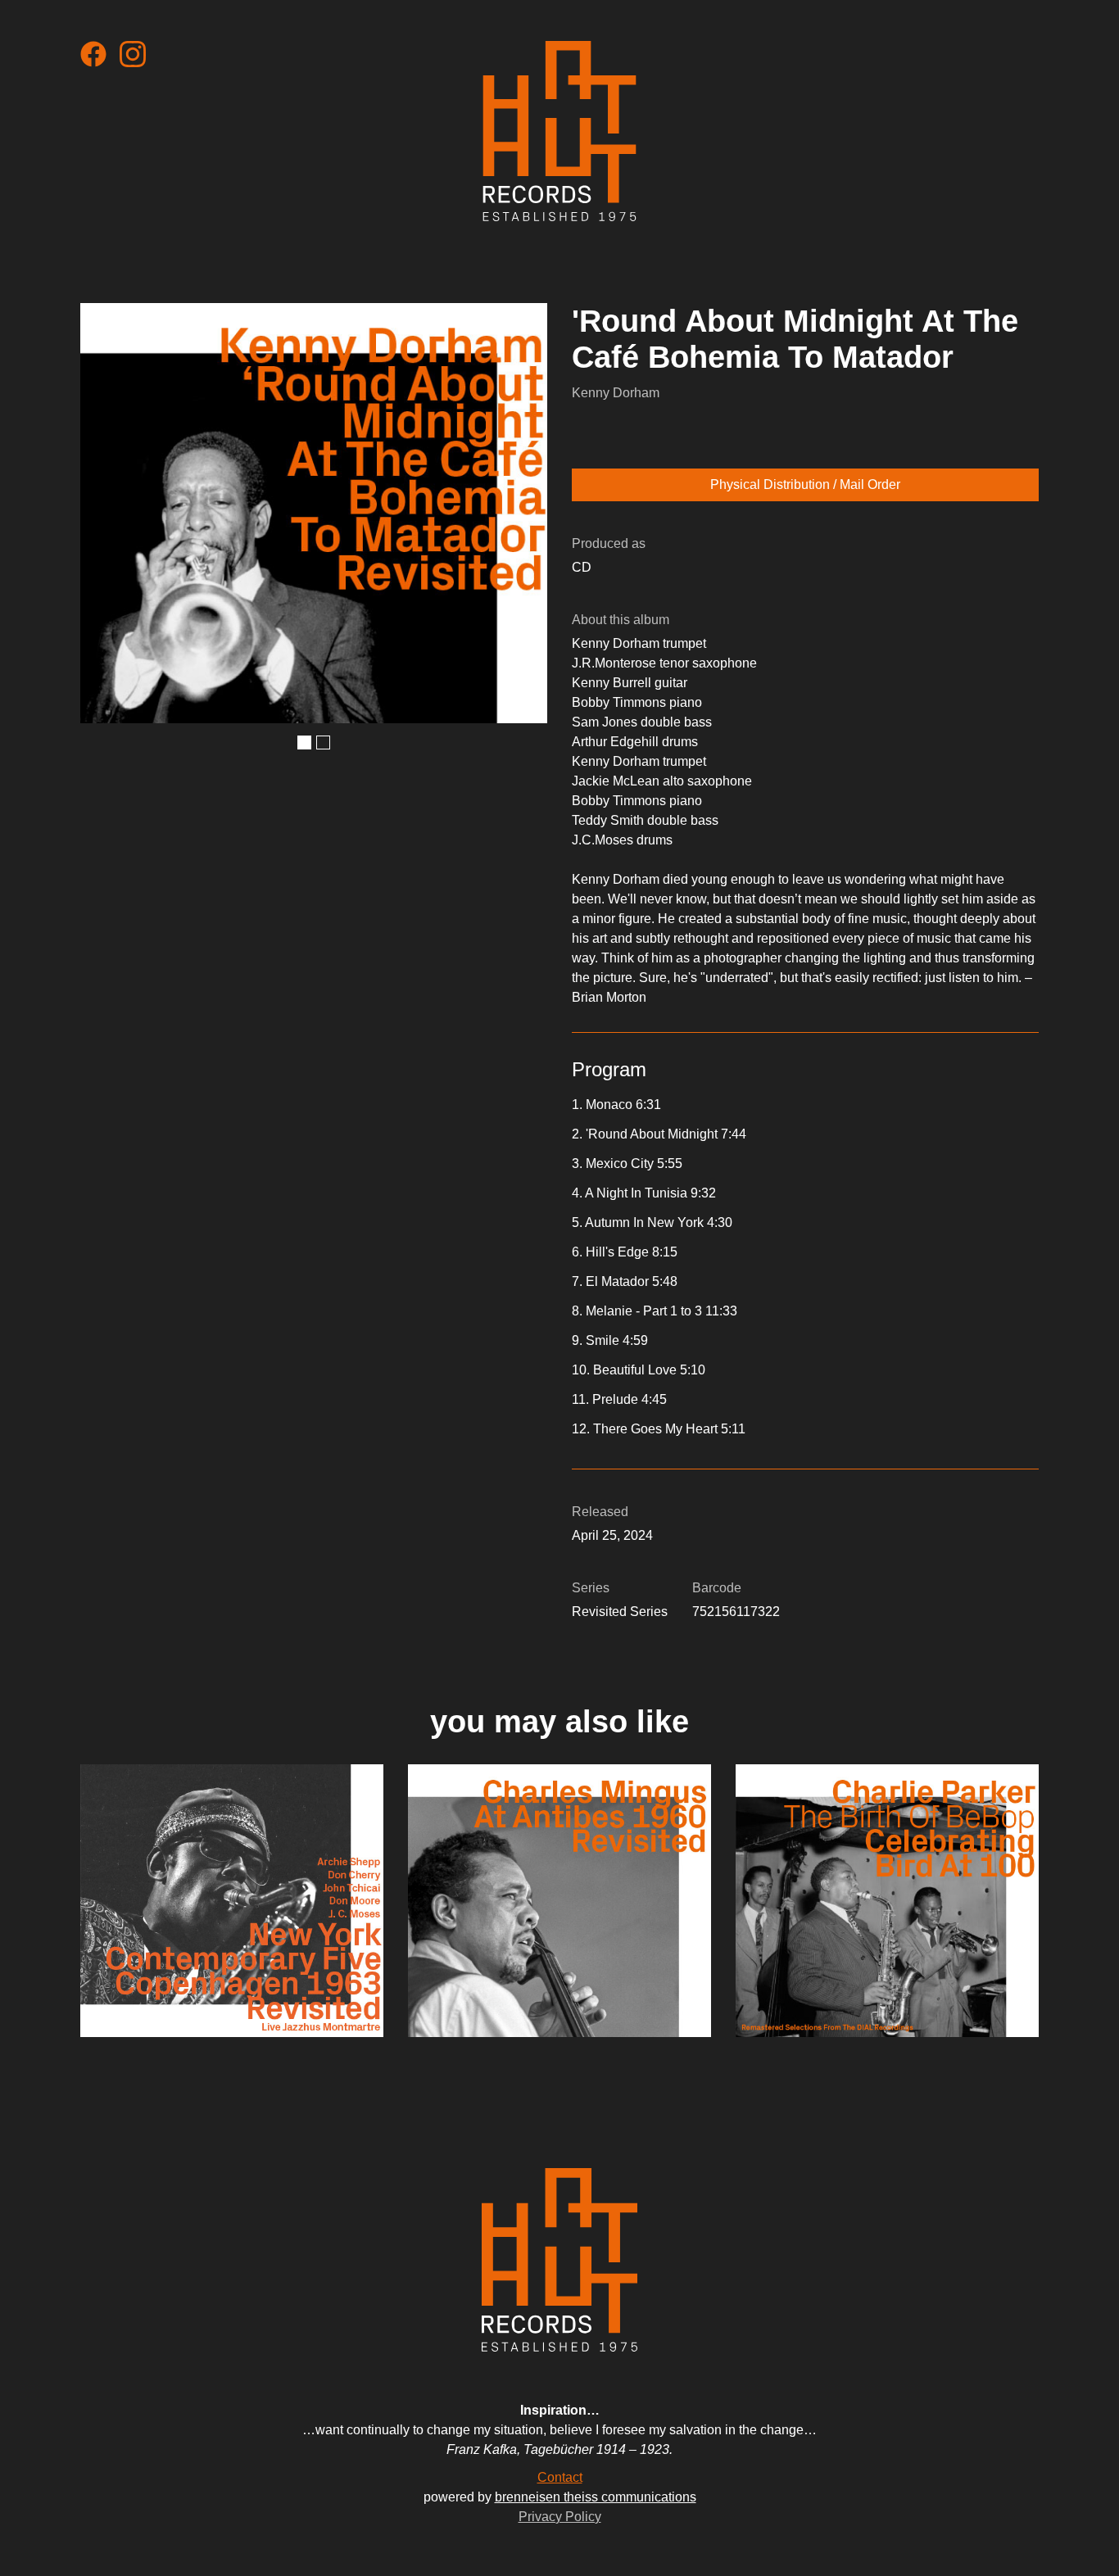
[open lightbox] (314, 513)
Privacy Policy (560, 2517)
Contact (560, 2477)
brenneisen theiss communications (596, 2497)
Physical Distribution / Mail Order (805, 484)
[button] (304, 742)
